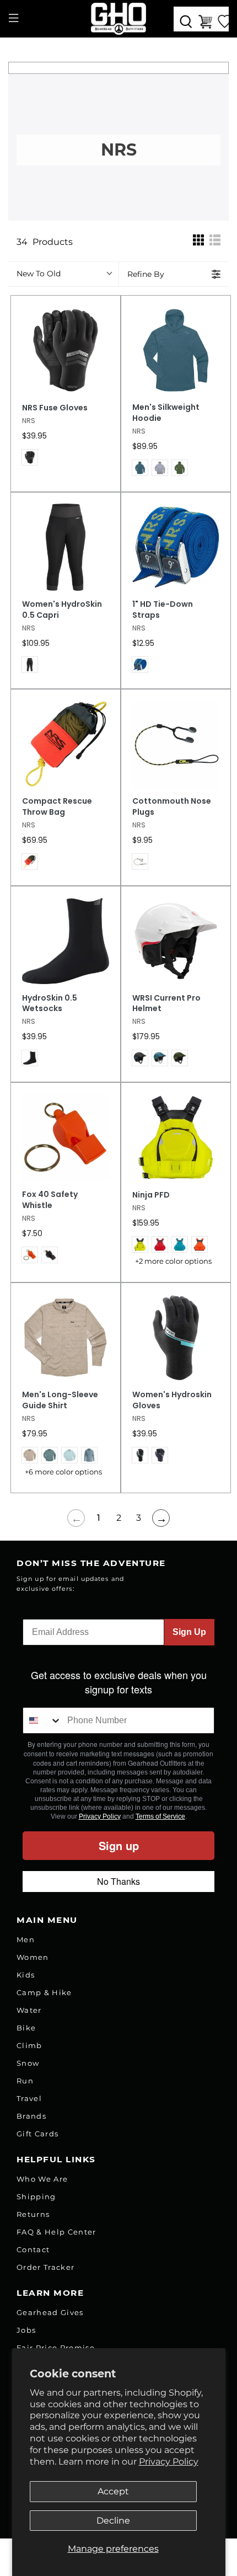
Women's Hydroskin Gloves (172, 1400)
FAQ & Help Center (56, 2232)
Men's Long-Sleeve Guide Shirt (60, 1400)
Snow (28, 2063)
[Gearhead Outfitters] (119, 19)
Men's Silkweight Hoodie (166, 413)
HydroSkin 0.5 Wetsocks (50, 1004)
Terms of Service (160, 1816)
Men (26, 1939)
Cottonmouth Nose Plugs (172, 807)
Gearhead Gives (50, 2312)
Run (25, 2081)
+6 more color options (63, 1472)
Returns (33, 2214)
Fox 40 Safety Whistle (50, 1200)
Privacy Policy (169, 2462)
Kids (26, 1975)
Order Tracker (45, 2267)
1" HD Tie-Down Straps (163, 610)
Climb (29, 2045)
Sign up (119, 1845)
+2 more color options (173, 1261)
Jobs (26, 2330)
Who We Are (42, 2179)
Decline (113, 2521)
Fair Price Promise (56, 2348)
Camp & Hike (44, 1992)
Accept (113, 2491)
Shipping (36, 2196)
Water (29, 2010)
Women (33, 1957)
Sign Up (189, 1632)
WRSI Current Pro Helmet (166, 1004)
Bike (26, 2028)
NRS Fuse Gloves (55, 408)
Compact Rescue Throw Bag (57, 807)
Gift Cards (37, 2134)
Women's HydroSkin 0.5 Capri (62, 610)
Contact (33, 2249)
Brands (31, 2116)
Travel (29, 2098)
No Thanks (118, 1881)
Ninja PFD (151, 1195)
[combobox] (42, 1720)
